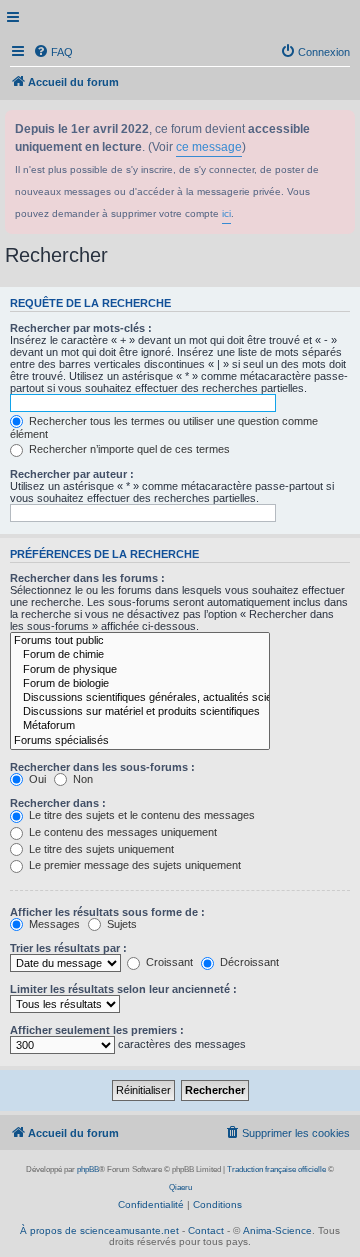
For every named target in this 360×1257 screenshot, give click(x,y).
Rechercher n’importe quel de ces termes (128, 449)
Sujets (120, 924)
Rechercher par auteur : (72, 474)
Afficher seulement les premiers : (97, 1030)
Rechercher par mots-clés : (81, 328)
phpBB (88, 1169)
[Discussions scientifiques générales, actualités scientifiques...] (140, 698)
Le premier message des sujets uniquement (133, 865)
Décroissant (248, 962)
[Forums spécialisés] (140, 741)
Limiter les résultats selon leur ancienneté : (123, 989)
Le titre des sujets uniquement (100, 849)
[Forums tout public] (140, 641)
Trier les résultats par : (68, 948)
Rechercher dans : (58, 803)
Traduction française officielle (276, 1169)
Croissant (168, 962)
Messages (53, 924)
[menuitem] (53, 52)
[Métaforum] (140, 726)
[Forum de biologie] (140, 684)
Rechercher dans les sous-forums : (102, 767)
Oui (36, 779)
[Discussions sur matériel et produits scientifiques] (140, 712)
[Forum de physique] (140, 670)
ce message (209, 147)
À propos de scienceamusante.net (99, 1230)
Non (81, 779)
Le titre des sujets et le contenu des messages (140, 815)
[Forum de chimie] (140, 655)
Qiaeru (180, 1187)
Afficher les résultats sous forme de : (107, 912)
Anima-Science (277, 1230)
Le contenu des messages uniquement (121, 832)
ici (226, 213)
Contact (206, 1230)
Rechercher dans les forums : (87, 578)
